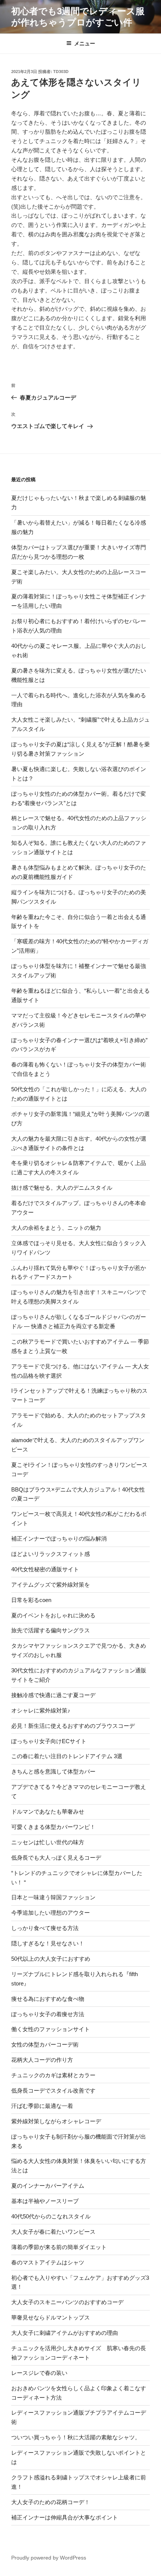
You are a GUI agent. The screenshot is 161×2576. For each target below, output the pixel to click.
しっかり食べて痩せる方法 (45, 1928)
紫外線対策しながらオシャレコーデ (56, 2121)
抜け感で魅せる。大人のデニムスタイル (62, 1188)
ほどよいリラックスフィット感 (51, 1554)
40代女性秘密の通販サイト (45, 1569)
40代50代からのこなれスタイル (51, 2216)
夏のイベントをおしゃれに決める (53, 1615)
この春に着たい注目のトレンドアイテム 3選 (67, 1756)
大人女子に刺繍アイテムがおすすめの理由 (65, 2333)
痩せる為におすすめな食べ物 (48, 1999)
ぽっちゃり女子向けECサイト (49, 1741)
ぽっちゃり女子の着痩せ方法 (48, 2014)
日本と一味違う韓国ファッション (53, 1897)
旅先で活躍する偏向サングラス (51, 1630)
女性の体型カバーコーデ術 (45, 2044)
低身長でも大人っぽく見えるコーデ (56, 1858)
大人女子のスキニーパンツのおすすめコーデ (67, 2302)
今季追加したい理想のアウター (51, 1913)
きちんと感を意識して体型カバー (53, 1771)
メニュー (85, 43)
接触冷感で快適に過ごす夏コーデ (53, 1695)
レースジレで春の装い (39, 2373)
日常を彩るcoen (31, 1600)
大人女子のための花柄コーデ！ (51, 2502)
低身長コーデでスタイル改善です (53, 2090)
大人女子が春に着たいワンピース (53, 2232)
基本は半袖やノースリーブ (45, 2201)
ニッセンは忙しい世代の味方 (48, 1842)
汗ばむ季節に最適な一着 (42, 2106)
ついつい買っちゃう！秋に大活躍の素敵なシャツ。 (76, 2437)
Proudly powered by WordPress (49, 2558)
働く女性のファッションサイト (51, 2029)
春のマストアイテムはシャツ (48, 2262)
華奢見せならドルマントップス (51, 2317)
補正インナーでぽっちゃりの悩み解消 (59, 1539)
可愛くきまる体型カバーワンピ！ (53, 1827)
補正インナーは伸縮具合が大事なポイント (65, 2517)
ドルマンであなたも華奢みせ (48, 1812)
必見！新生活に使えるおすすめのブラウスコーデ (73, 1726)
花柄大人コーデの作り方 (42, 2060)
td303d (61, 72)
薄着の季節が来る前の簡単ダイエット (59, 2247)
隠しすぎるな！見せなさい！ (48, 1943)
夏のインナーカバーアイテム (48, 2186)
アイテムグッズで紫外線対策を (51, 1585)
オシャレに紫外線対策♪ (41, 1710)
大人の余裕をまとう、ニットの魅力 (56, 1228)
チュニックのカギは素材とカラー (53, 2075)
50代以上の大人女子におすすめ (51, 1959)
